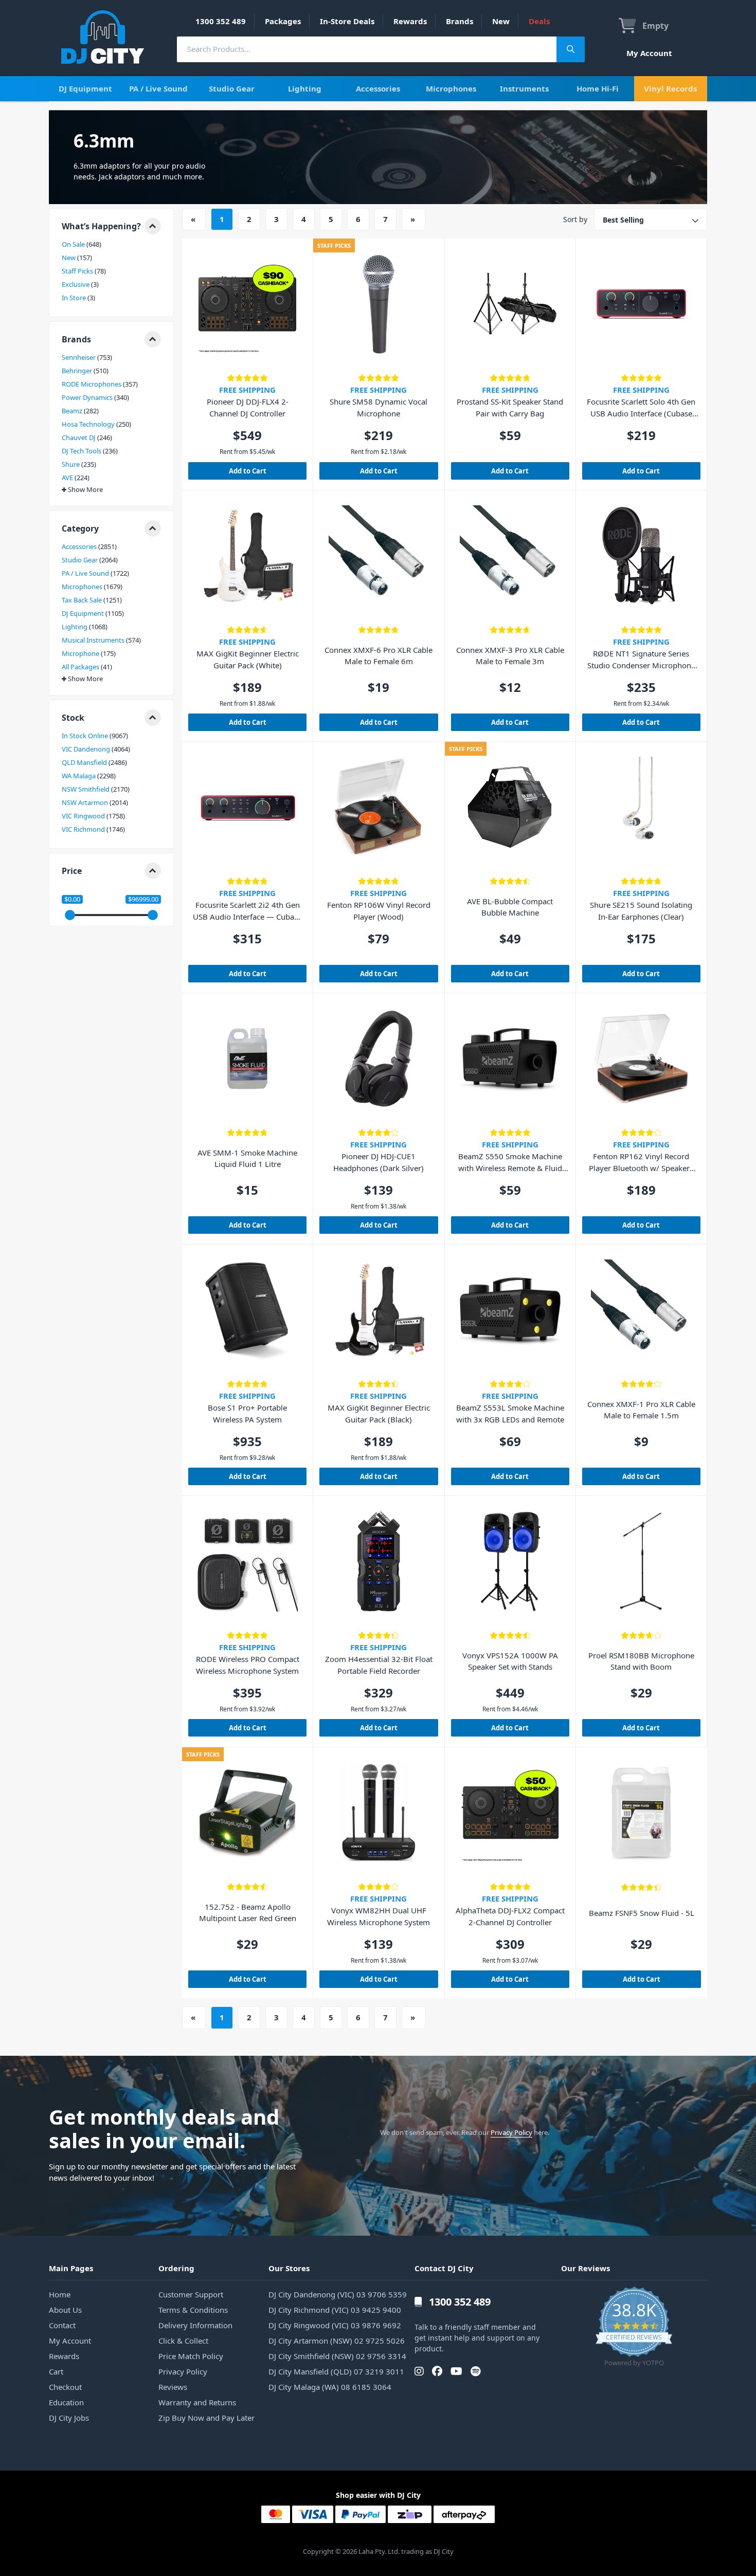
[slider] (70, 915)
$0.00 (72, 899)
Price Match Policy (191, 2356)
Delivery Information (195, 2325)
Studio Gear (232, 88)
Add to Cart (248, 471)
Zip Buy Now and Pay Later (206, 2418)
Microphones (451, 88)
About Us (65, 2310)
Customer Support (191, 2294)
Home (60, 2294)
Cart (56, 2371)
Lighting (305, 88)
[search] (367, 49)
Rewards (410, 21)
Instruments (524, 88)
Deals (539, 21)
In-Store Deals (347, 21)
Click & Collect (183, 2341)
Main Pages (71, 2268)
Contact (62, 2325)
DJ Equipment (85, 88)
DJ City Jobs (69, 2418)
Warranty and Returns (197, 2402)
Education (66, 2402)
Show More (85, 490)
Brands (460, 21)
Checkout (65, 2387)
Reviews (173, 2387)
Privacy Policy (511, 2132)
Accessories (378, 88)
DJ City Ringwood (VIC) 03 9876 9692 (335, 2325)
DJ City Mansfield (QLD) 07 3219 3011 (336, 2371)
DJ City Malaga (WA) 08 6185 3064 (330, 2387)
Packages (283, 21)
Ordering (176, 2268)
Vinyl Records (670, 88)
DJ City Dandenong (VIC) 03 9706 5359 (338, 2294)
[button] (111, 226)
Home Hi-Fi (598, 88)
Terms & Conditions (193, 2310)
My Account (649, 53)
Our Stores (289, 2268)
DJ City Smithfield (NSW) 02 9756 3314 (337, 2356)
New (501, 21)
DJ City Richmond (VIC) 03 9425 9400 (335, 2310)
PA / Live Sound (158, 88)
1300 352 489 (221, 21)
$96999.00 (143, 899)
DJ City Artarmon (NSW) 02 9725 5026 (337, 2341)
